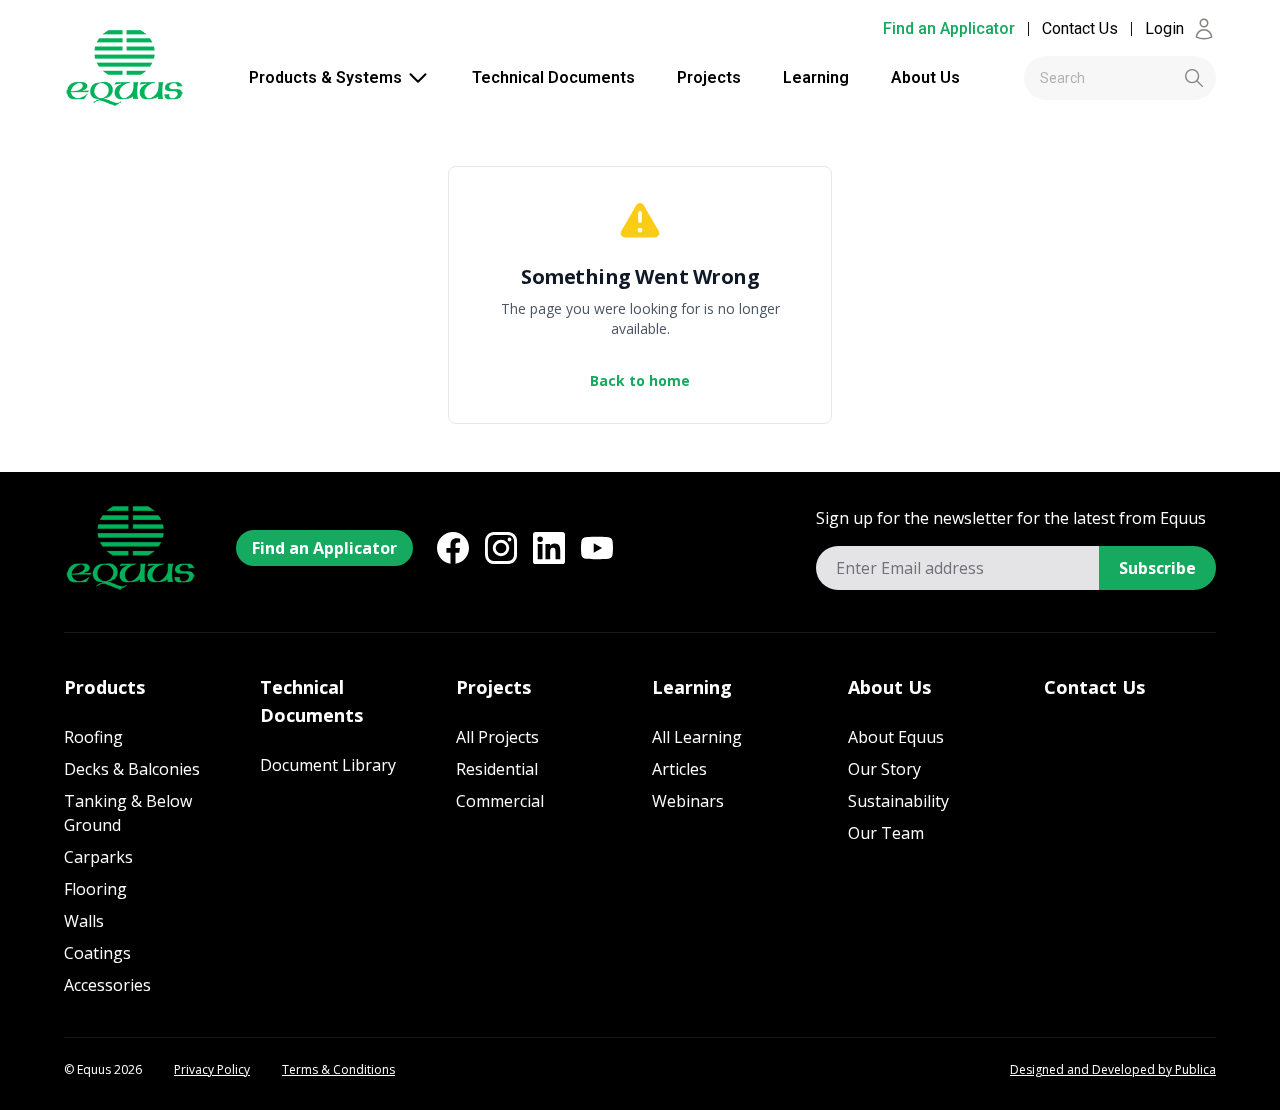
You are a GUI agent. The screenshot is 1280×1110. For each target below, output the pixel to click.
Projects (709, 77)
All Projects (497, 737)
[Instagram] (501, 548)
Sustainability (898, 801)
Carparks (98, 857)
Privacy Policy (212, 1070)
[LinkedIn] (549, 548)
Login (1164, 28)
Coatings (97, 953)
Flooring (95, 889)
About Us (925, 77)
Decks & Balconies (132, 769)
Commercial (500, 801)
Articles (679, 769)
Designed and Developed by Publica (1113, 1070)
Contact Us (1080, 28)
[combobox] (1120, 78)
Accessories (107, 985)
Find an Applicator (949, 28)
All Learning (697, 737)
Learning (816, 77)
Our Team (886, 833)
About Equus (896, 737)
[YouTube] (597, 548)
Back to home (640, 380)
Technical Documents (553, 77)
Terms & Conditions (338, 1070)
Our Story (884, 769)
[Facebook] (453, 548)
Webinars (688, 801)
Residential (497, 769)
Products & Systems (325, 77)
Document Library (328, 765)
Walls (84, 921)
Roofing (93, 737)
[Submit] (1160, 78)
